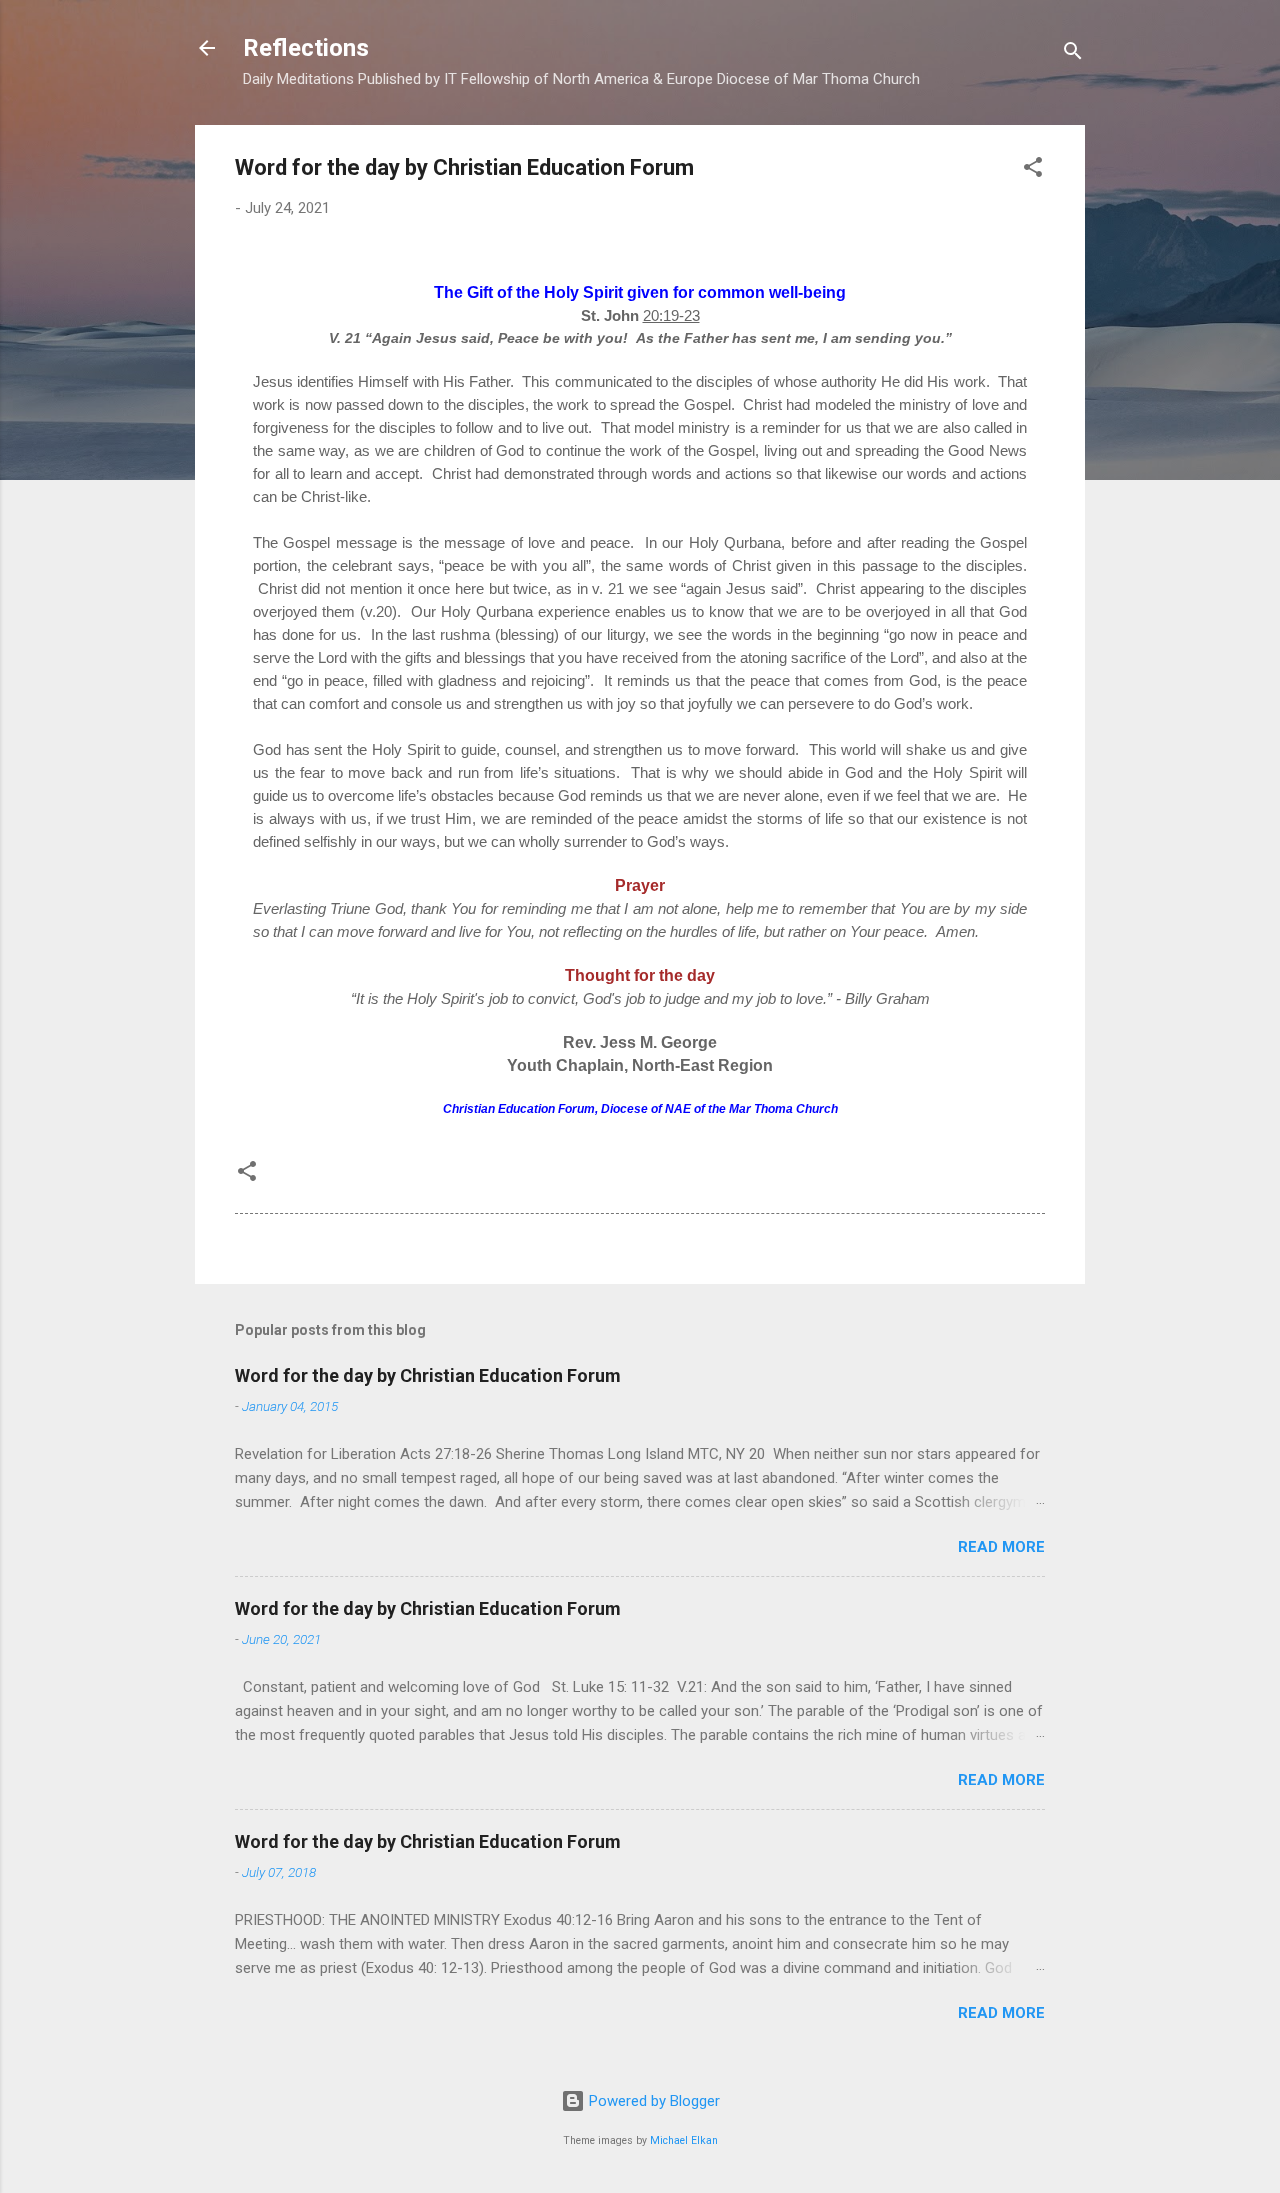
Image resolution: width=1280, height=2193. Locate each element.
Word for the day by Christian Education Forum (428, 1375)
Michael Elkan (684, 2140)
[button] (1033, 170)
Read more (1001, 1547)
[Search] (1073, 54)
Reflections (306, 48)
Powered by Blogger (652, 2101)
